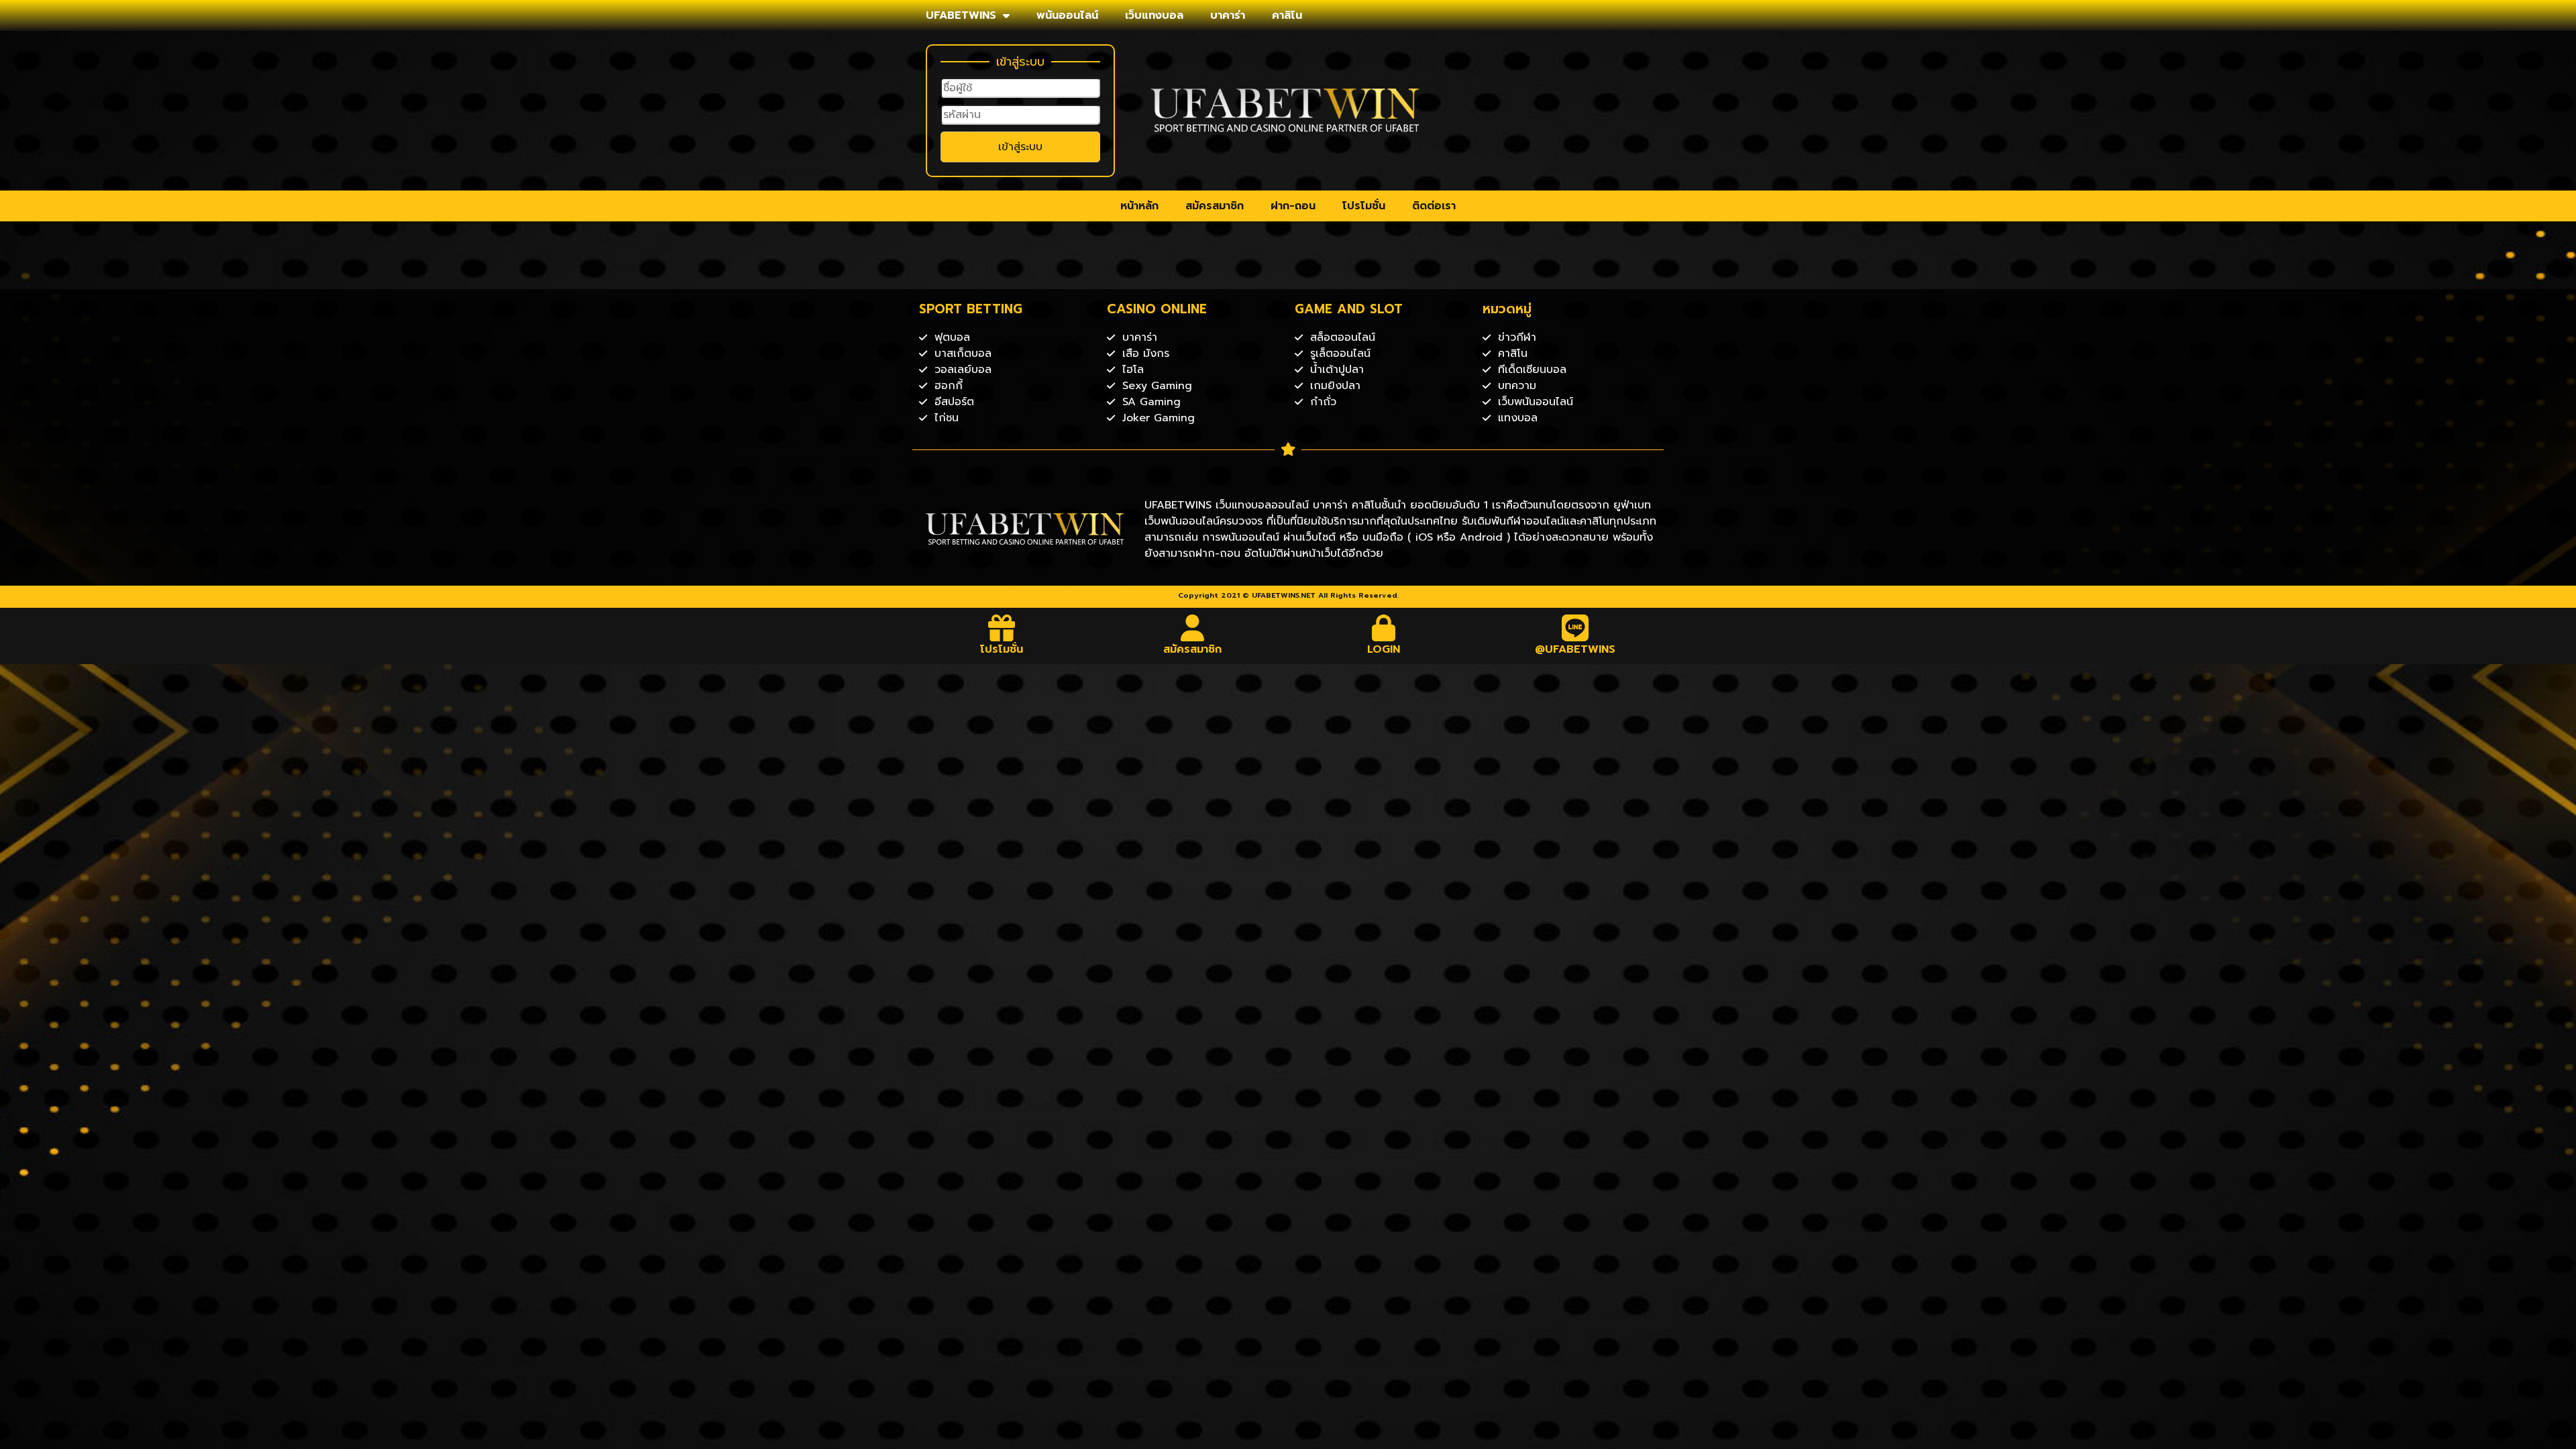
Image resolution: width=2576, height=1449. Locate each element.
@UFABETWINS (1575, 649)
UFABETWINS (961, 15)
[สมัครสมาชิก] (1193, 628)
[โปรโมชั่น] (1002, 628)
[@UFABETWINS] (1575, 628)
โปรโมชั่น (1364, 206)
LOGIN (1384, 649)
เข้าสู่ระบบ (1020, 147)
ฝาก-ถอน (1293, 206)
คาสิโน (1287, 15)
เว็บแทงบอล (1154, 15)
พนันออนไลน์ (1067, 15)
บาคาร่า (1228, 15)
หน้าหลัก (1139, 206)
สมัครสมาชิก (1215, 206)
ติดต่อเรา (1434, 206)
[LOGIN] (1384, 628)
